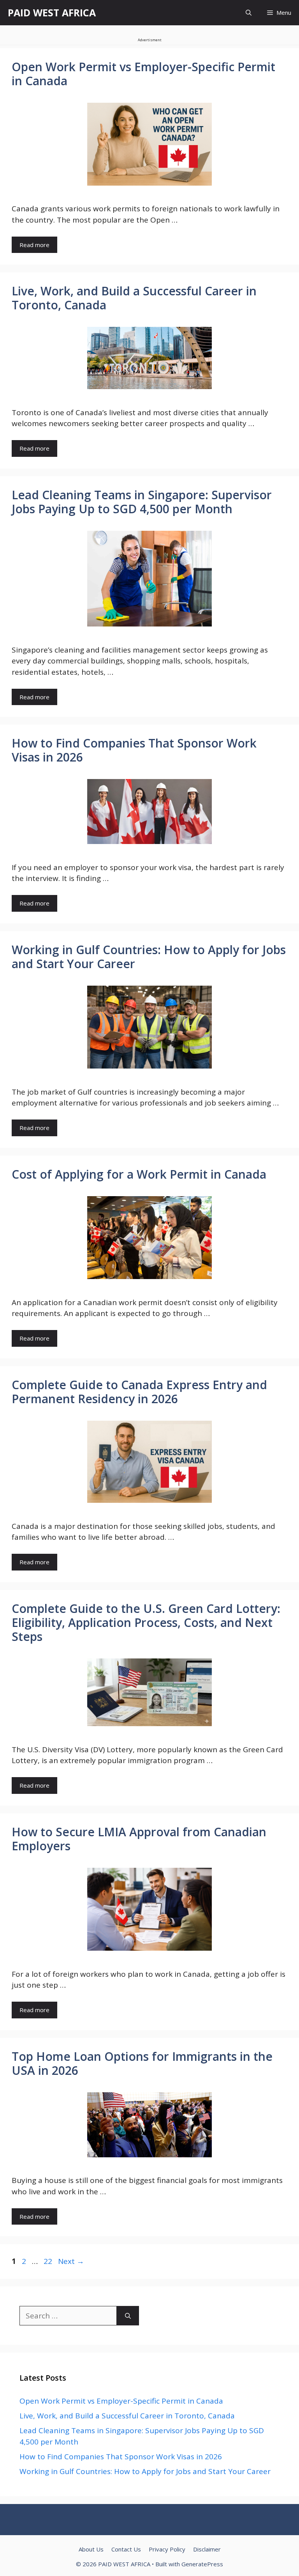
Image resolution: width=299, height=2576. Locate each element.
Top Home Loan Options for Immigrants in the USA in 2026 (142, 2063)
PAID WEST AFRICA (52, 12)
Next (71, 2261)
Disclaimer (207, 2549)
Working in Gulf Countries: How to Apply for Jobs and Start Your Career (149, 957)
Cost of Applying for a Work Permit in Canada (139, 1174)
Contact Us (126, 2549)
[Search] (128, 2316)
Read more (34, 245)
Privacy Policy (167, 2549)
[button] (249, 13)
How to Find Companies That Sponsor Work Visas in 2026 (134, 750)
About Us (91, 2549)
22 (49, 2261)
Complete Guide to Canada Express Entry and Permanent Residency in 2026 (139, 1392)
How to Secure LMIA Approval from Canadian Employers (139, 1839)
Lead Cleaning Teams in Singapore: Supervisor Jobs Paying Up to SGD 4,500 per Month (142, 502)
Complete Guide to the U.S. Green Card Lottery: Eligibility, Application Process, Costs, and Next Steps (146, 1622)
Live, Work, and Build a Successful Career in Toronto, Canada (134, 298)
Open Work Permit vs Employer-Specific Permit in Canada (143, 74)
